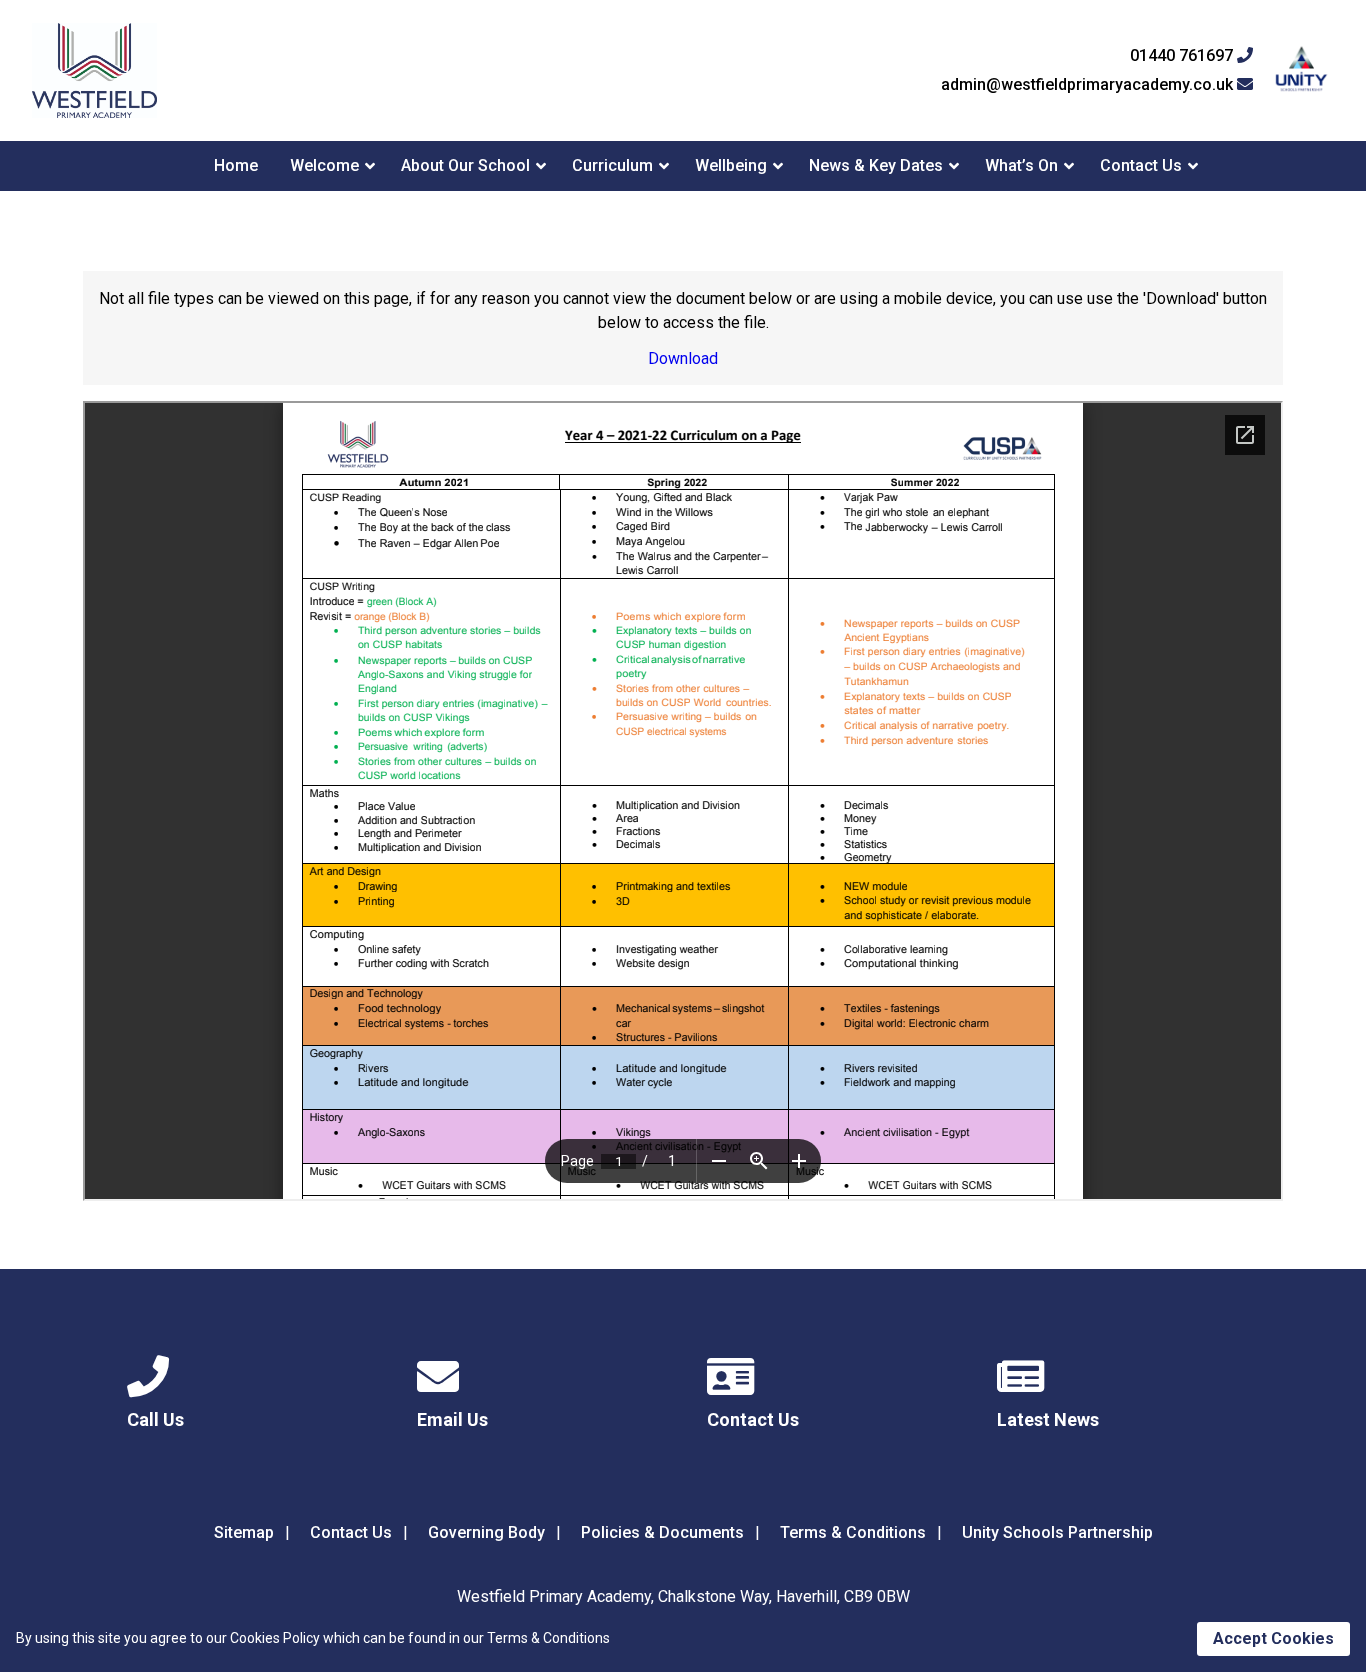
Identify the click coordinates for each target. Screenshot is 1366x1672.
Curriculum (612, 165)
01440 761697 (1183, 56)
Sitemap (244, 1532)
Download (683, 358)
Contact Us (1141, 165)
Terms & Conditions (853, 1532)
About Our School (465, 165)
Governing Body (486, 1532)
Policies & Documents (662, 1532)
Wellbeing (731, 165)
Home (236, 165)
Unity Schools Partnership (1057, 1532)
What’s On (1021, 165)
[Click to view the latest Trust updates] (1301, 70)
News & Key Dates (876, 165)
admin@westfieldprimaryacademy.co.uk (1089, 85)
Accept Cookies (1273, 1638)
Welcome (324, 165)
